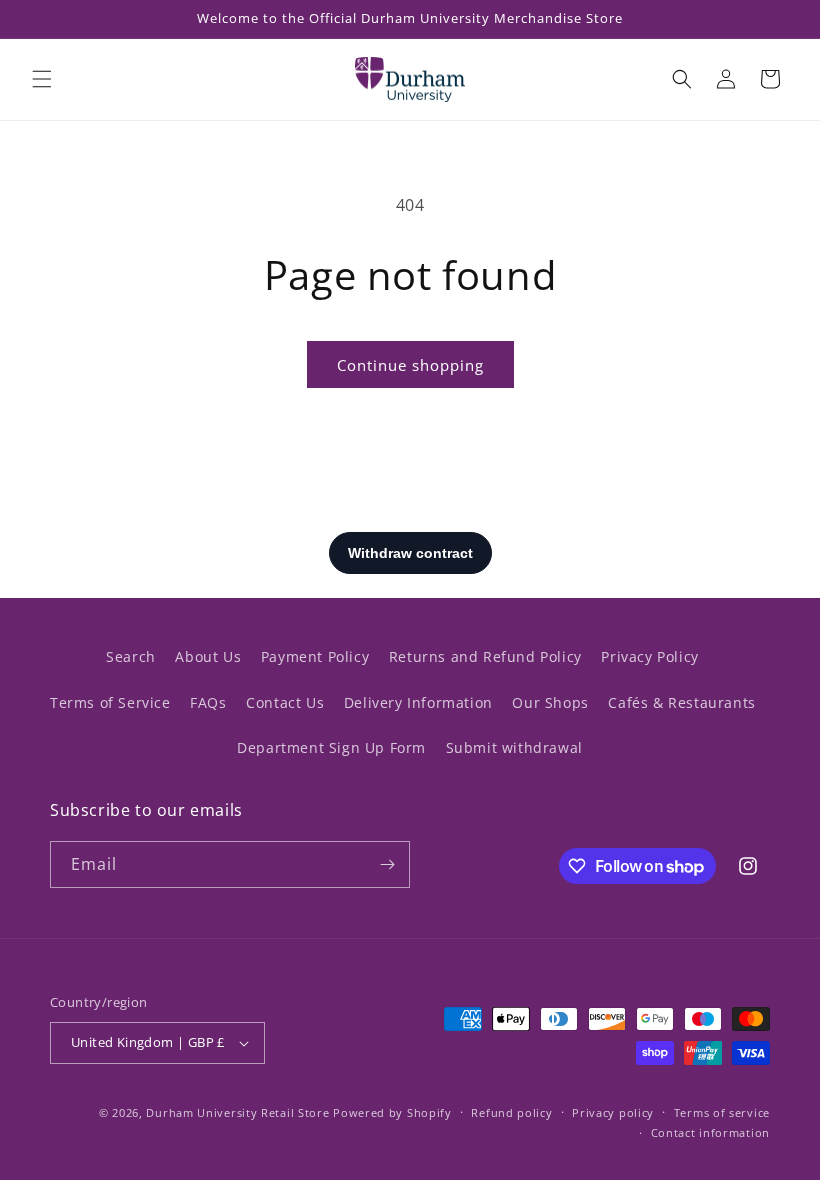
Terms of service (722, 1112)
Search (131, 656)
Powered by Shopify (392, 1112)
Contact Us (285, 702)
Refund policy (511, 1112)
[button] (42, 79)
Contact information (710, 1132)
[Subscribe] (387, 864)
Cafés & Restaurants (681, 702)
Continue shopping (410, 365)
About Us (208, 656)
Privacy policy (613, 1112)
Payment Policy (315, 656)
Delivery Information (418, 702)
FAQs (208, 702)
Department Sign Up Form (331, 747)
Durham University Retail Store (237, 1112)
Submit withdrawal (514, 747)
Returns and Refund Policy (485, 656)
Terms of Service (110, 702)
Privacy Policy (649, 656)
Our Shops (550, 702)
